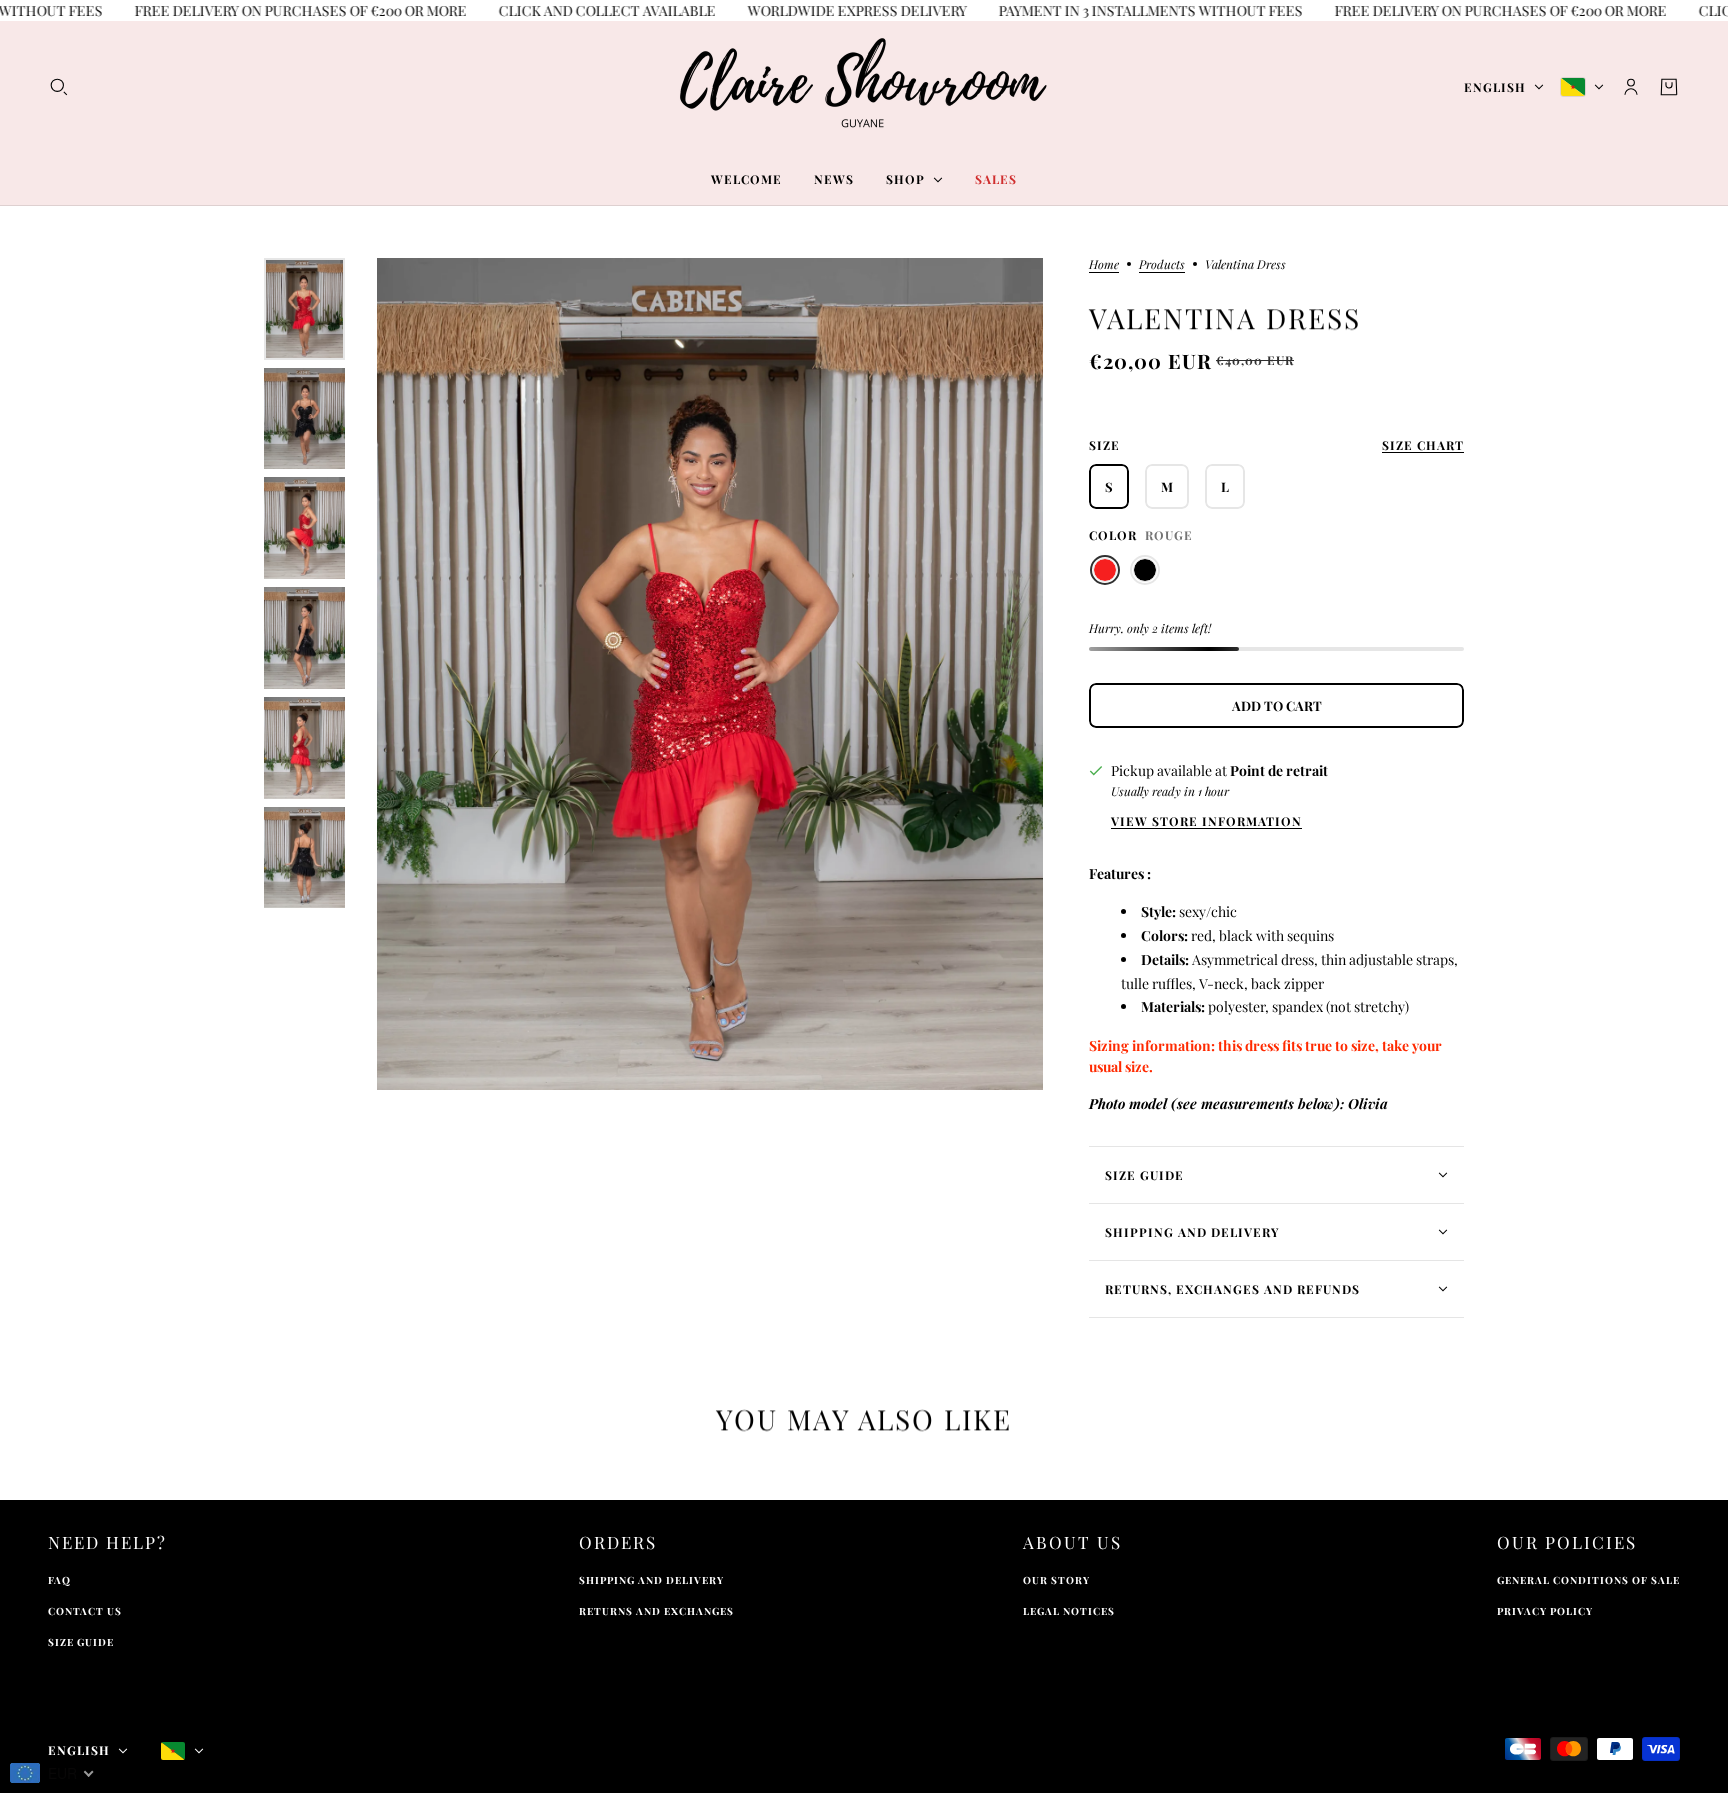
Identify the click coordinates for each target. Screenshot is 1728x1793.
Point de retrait (1279, 770)
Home (1104, 265)
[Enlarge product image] (710, 674)
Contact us (85, 1611)
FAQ (59, 1580)
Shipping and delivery (651, 1580)
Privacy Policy (1545, 1611)
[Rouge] (1105, 570)
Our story (1056, 1580)
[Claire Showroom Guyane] (864, 87)
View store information (1206, 821)
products (1162, 265)
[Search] (59, 87)
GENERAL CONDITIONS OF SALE (1588, 1580)
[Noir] (1145, 570)
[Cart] (1669, 87)
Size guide (81, 1642)
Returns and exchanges (656, 1611)
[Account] (1631, 87)
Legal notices (1069, 1611)
